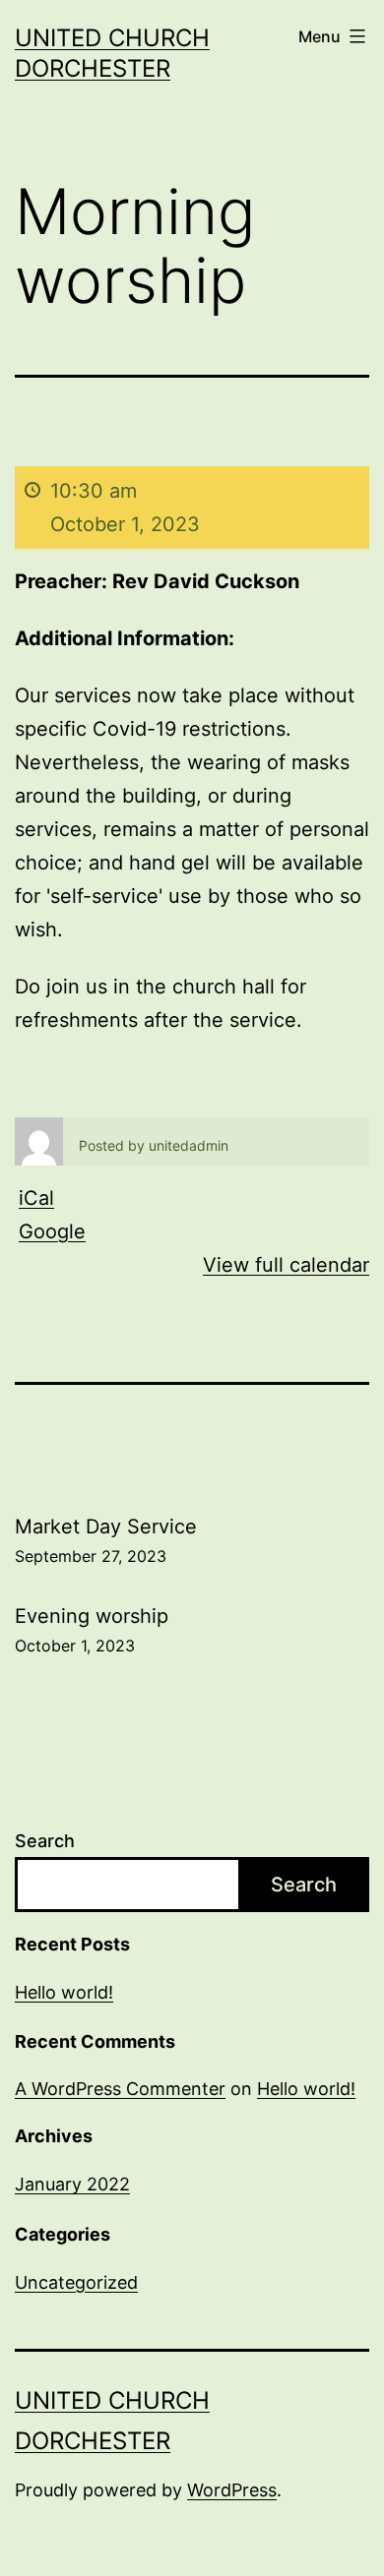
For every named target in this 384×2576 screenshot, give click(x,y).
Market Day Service (106, 1540)
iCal (36, 1198)
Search (45, 1841)
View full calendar (286, 1265)
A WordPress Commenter (120, 2089)
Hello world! (64, 1992)
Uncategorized (76, 2282)
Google (52, 1231)
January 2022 (72, 2184)
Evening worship (92, 1630)
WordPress (232, 2490)
